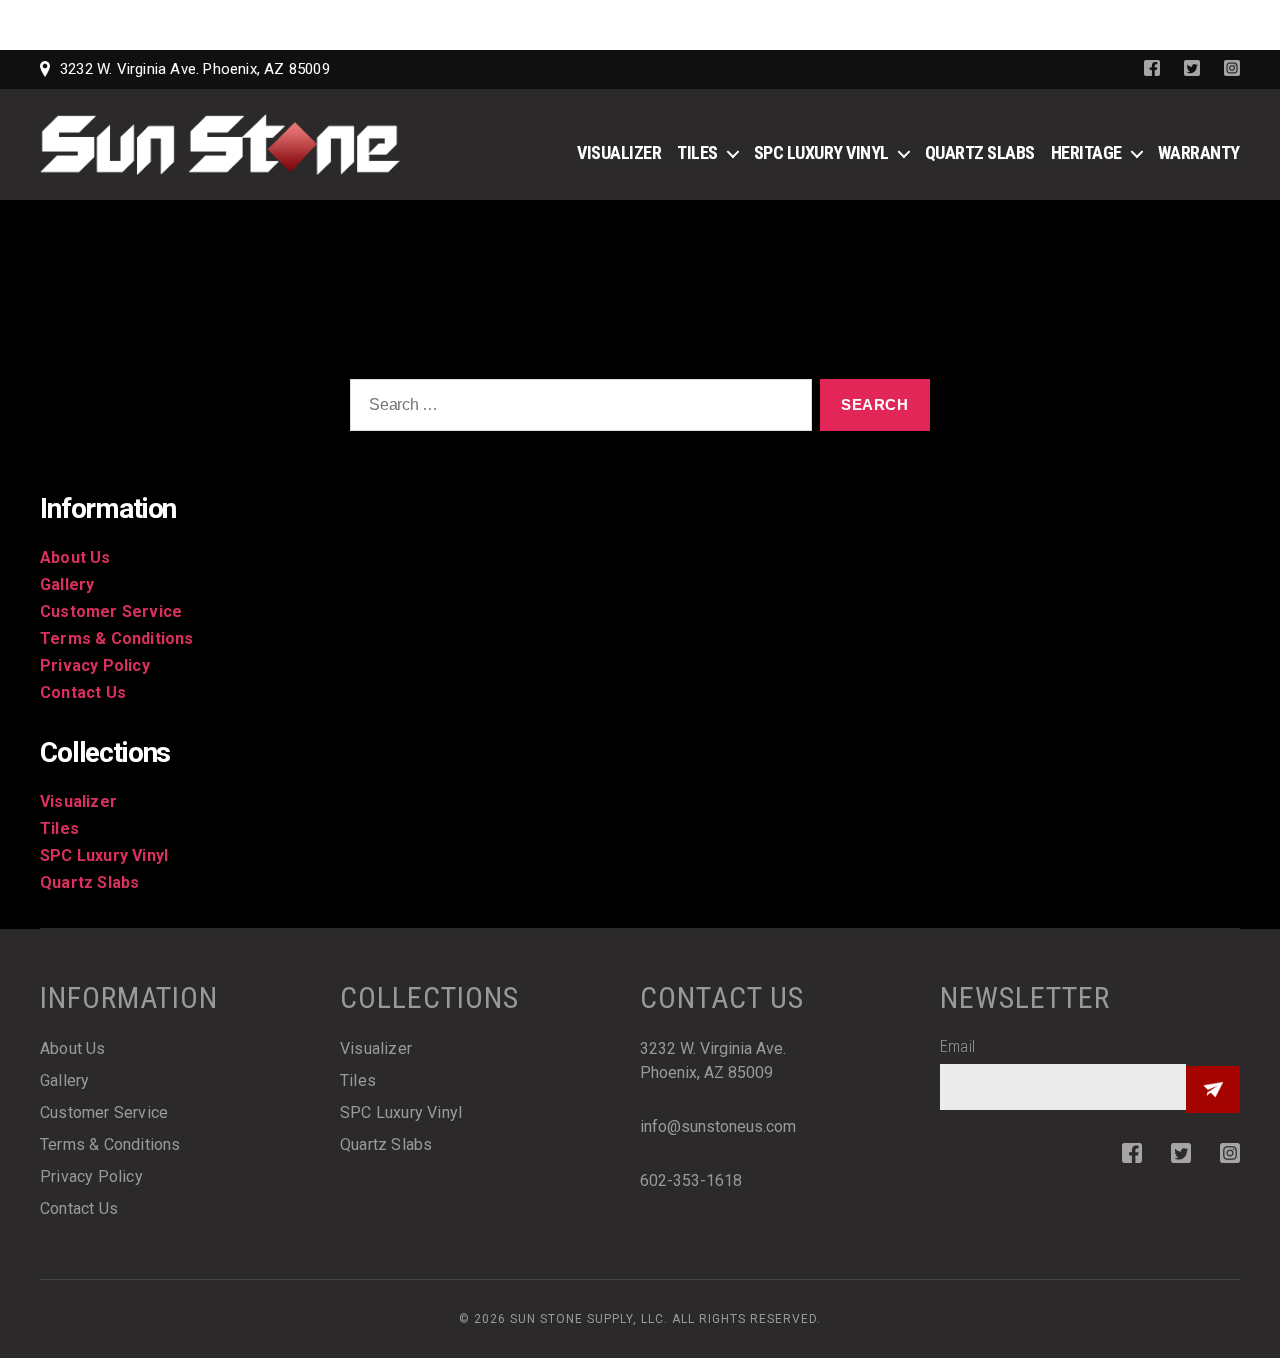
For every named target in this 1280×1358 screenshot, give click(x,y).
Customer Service (111, 611)
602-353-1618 (691, 1180)
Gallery (67, 584)
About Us (75, 557)
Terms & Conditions (117, 638)
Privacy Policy (95, 665)
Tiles (697, 152)
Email (957, 1046)
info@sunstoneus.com (718, 1126)
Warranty (1199, 152)
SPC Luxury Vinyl (821, 152)
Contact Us (83, 692)
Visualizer (619, 152)
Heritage (1086, 152)
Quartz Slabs (980, 152)
